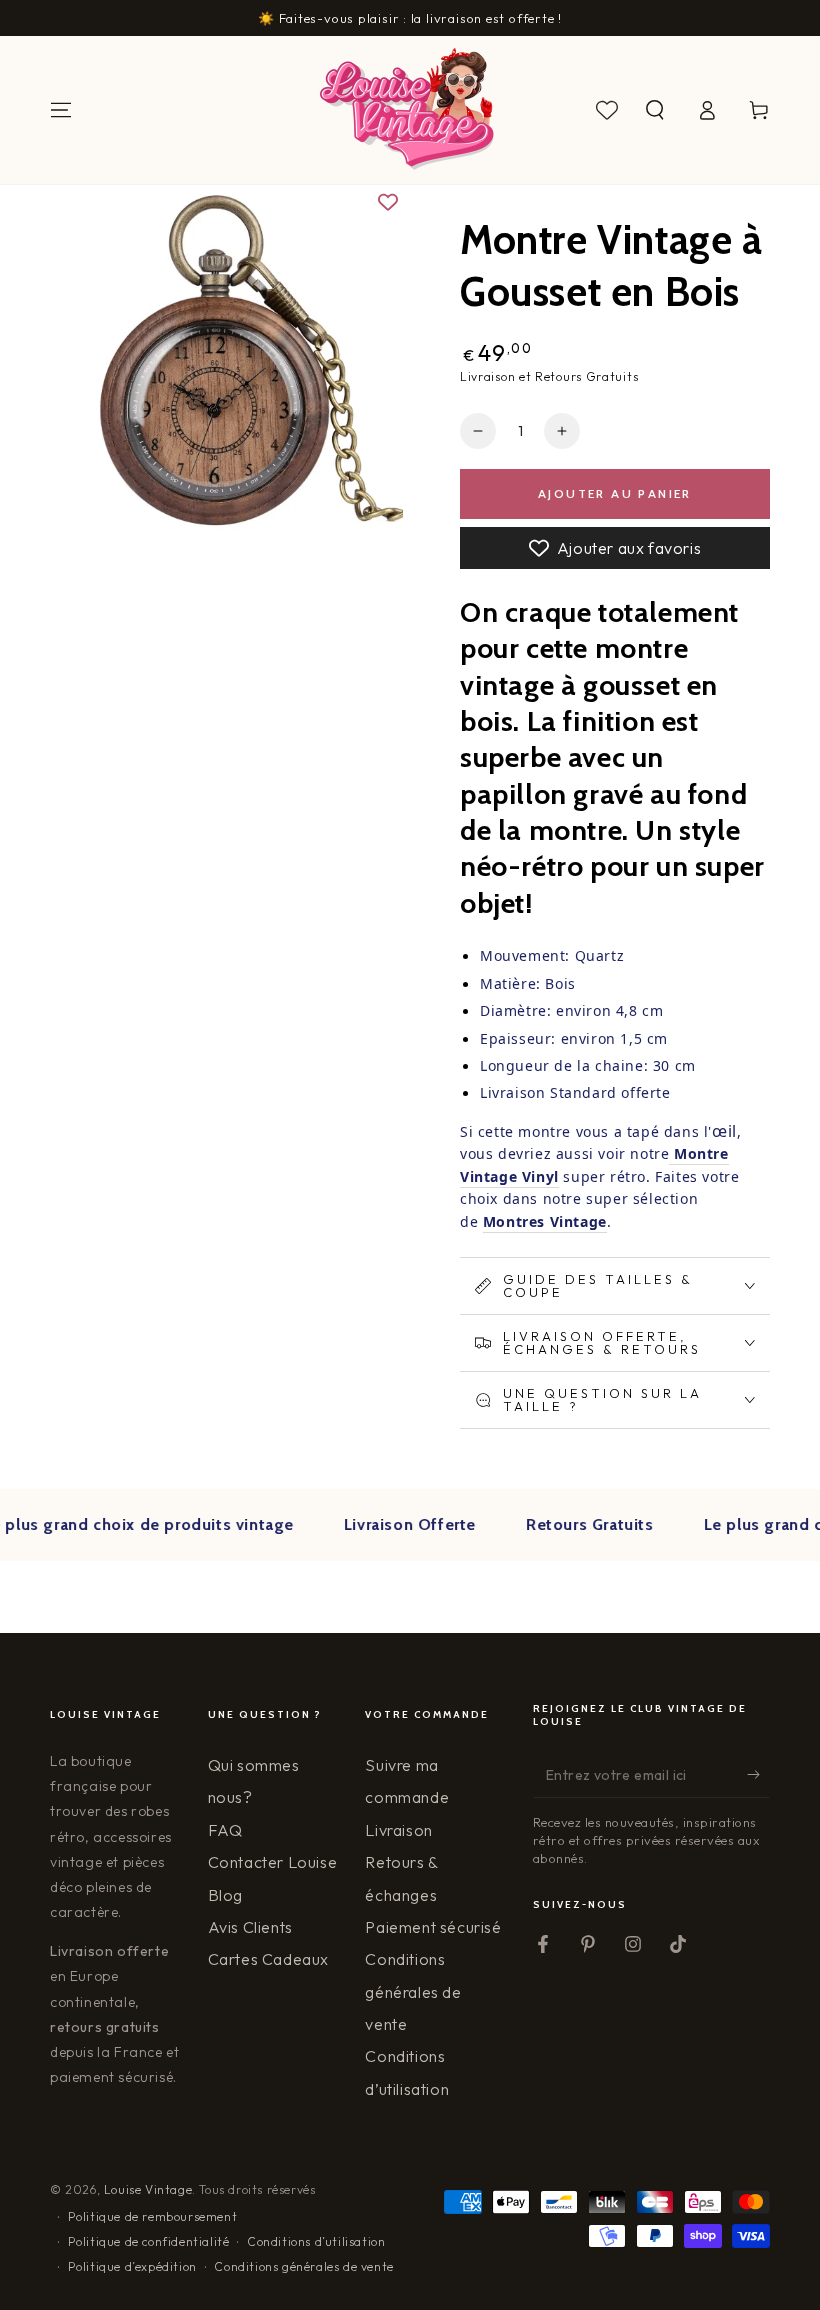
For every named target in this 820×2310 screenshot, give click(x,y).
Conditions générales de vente (413, 1991)
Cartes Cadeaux (268, 1959)
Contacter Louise (273, 1862)
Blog (225, 1895)
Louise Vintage (148, 2189)
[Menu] (61, 110)
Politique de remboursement (153, 2216)
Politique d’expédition (132, 2266)
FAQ (225, 1830)
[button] (655, 110)
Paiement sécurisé (433, 1927)
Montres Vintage (545, 1221)
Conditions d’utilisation (316, 2241)
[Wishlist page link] (607, 110)
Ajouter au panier (615, 493)
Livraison (398, 1830)
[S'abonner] (758, 1775)
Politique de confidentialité (149, 2241)
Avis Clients (250, 1927)
